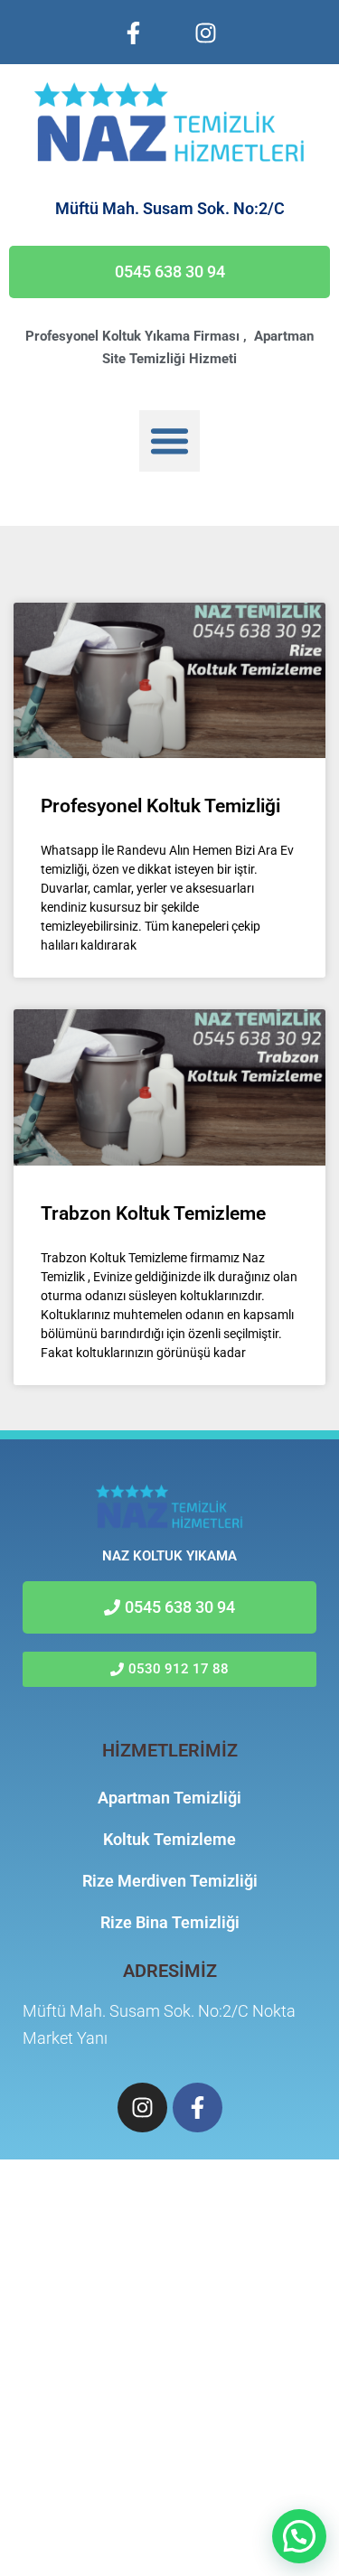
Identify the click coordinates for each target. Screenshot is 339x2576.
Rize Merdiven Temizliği (170, 1881)
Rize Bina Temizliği (170, 1922)
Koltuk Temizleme (169, 1839)
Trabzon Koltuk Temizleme (153, 1213)
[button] (170, 441)
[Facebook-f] (134, 33)
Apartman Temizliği (169, 1798)
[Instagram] (206, 33)
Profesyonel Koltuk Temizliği (160, 806)
